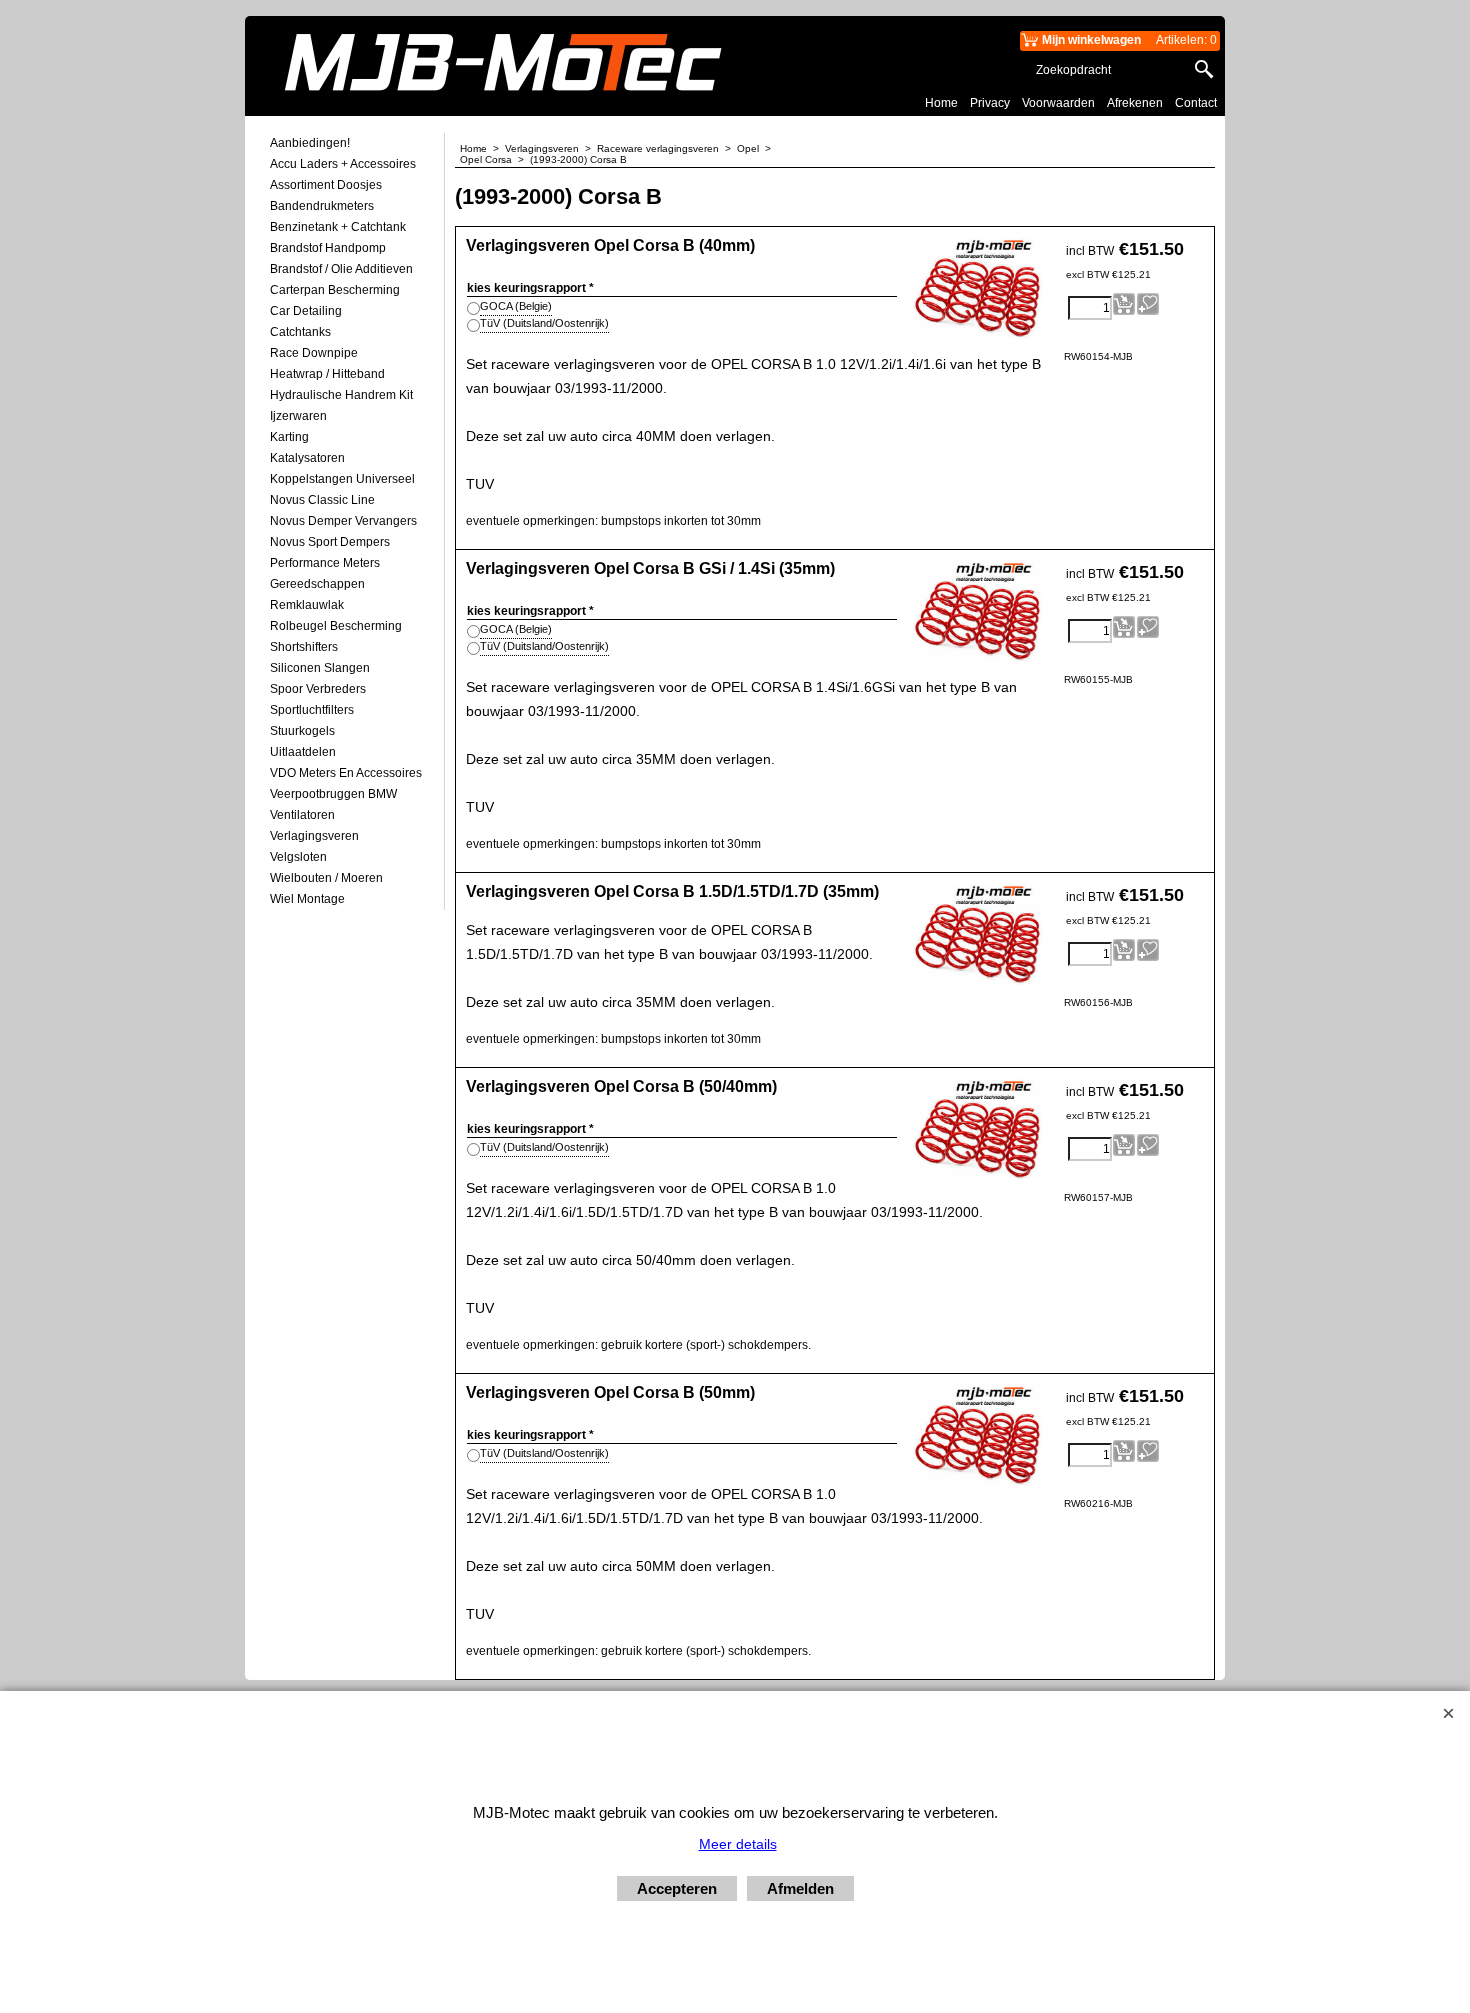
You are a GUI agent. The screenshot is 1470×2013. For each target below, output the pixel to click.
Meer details (738, 1844)
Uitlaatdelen (303, 752)
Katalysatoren (307, 458)
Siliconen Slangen (320, 668)
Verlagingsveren (314, 836)
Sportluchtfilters (312, 710)
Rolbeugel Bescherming (336, 626)
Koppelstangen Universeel (342, 479)
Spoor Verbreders (318, 689)
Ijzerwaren (298, 416)
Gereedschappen (317, 584)
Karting (289, 437)
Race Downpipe (314, 353)
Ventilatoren (302, 815)
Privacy (990, 103)
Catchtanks (300, 332)
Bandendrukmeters (322, 206)
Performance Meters (325, 563)
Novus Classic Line (322, 500)
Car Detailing (306, 311)
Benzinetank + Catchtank (338, 227)
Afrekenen (1135, 103)
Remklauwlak (307, 605)
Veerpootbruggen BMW (333, 794)
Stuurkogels (302, 731)
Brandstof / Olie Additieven (341, 269)
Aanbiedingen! (310, 143)
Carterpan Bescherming (335, 290)
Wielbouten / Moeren (326, 878)
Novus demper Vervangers (343, 521)
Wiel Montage (307, 899)
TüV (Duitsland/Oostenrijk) (544, 323)
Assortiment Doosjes (326, 185)
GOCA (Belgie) (516, 306)
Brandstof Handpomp (328, 248)
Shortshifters (304, 647)
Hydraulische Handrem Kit (341, 395)
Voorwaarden (1058, 103)
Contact (1196, 103)
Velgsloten (298, 857)
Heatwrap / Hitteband (327, 374)
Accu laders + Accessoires (343, 164)
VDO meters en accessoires (346, 773)
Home (941, 103)
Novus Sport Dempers (330, 542)
